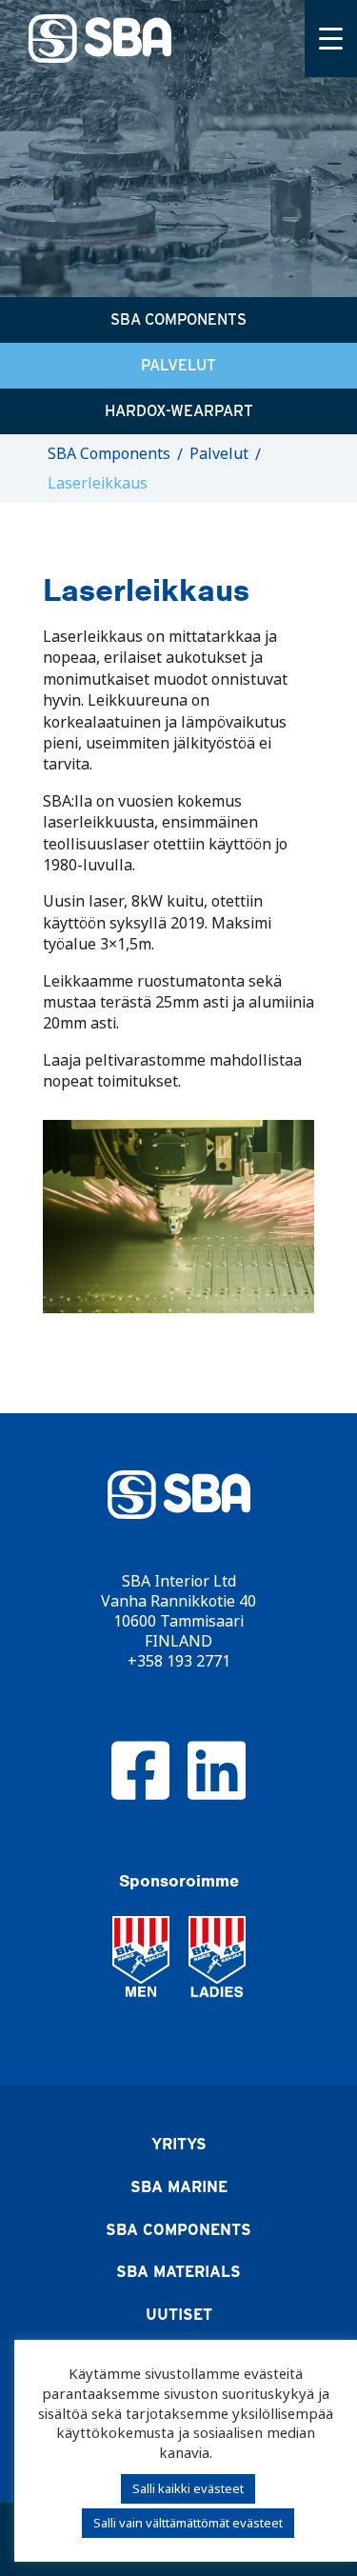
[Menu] (331, 39)
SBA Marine (179, 2187)
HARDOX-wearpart (179, 411)
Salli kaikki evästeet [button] (188, 2488)
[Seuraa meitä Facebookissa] (141, 1769)
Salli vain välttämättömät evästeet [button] (188, 2523)
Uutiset (179, 2315)
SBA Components (178, 320)
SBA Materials (178, 2272)
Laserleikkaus (98, 484)
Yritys (179, 2144)
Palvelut (178, 365)
